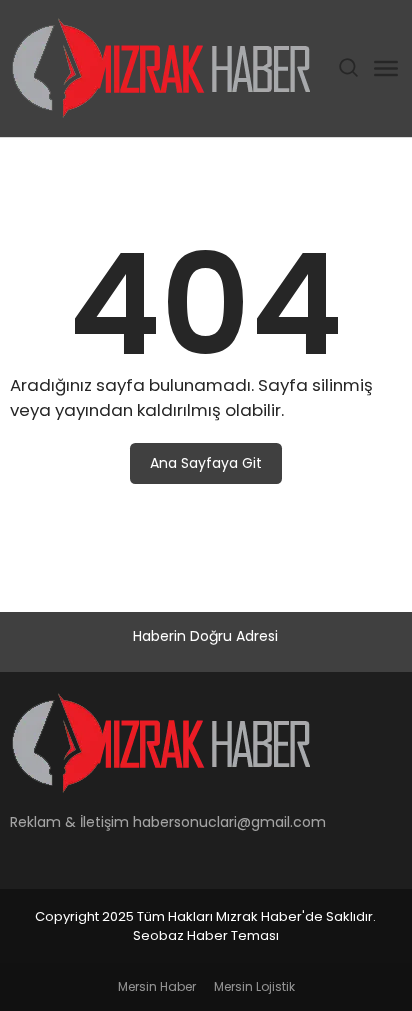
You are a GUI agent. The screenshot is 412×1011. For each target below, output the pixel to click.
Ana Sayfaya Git (206, 463)
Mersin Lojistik (254, 986)
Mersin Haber (157, 986)
